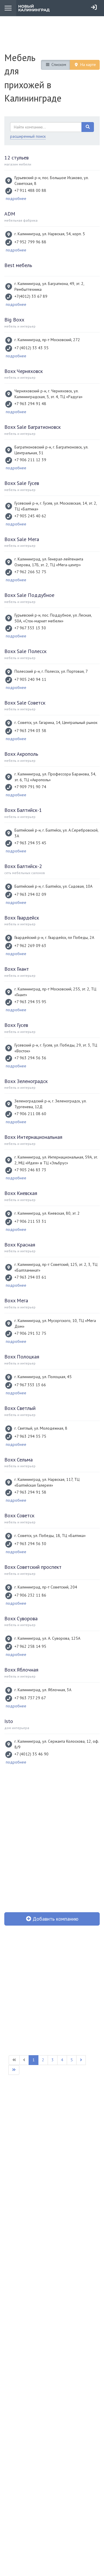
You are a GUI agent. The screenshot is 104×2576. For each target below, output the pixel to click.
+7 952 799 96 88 (30, 242)
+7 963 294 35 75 (30, 1436)
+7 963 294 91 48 (30, 404)
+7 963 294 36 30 (30, 1544)
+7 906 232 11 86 (30, 1595)
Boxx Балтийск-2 (23, 866)
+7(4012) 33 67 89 (31, 296)
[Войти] (94, 7)
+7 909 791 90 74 (30, 787)
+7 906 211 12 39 (30, 460)
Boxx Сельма (18, 1460)
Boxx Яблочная (21, 1670)
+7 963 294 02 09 (30, 894)
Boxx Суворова (21, 1618)
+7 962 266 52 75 (30, 572)
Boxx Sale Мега (22, 539)
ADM (10, 214)
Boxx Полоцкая (22, 1357)
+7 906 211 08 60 (30, 1114)
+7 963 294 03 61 (30, 1277)
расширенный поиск (28, 136)
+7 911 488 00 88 (30, 190)
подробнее (16, 198)
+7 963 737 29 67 (30, 1698)
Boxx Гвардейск (22, 918)
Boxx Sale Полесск (25, 651)
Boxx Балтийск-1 (23, 810)
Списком (58, 65)
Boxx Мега (16, 1300)
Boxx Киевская (21, 1193)
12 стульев (16, 158)
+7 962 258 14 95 (30, 1646)
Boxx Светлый (20, 1408)
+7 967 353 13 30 (30, 628)
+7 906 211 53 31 (30, 1221)
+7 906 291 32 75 (30, 1333)
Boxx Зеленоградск (26, 1081)
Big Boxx (14, 320)
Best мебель (18, 265)
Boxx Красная (20, 1245)
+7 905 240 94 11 (30, 679)
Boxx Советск (19, 1515)
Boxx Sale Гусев (22, 483)
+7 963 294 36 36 (30, 1058)
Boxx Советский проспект (33, 1567)
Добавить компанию (55, 1919)
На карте (88, 65)
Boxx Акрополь (21, 754)
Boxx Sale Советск (25, 703)
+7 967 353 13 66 (30, 1385)
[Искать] (88, 127)
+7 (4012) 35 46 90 (31, 1754)
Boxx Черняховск (24, 371)
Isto (9, 1721)
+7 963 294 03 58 (30, 731)
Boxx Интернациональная (33, 1137)
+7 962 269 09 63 (30, 946)
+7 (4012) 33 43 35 (31, 348)
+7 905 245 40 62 (30, 516)
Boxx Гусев (16, 1025)
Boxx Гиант (17, 969)
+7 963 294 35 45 (30, 843)
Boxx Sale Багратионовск (32, 427)
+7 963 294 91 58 (30, 1492)
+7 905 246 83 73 (30, 1170)
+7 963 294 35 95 (30, 1002)
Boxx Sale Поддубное (29, 595)
